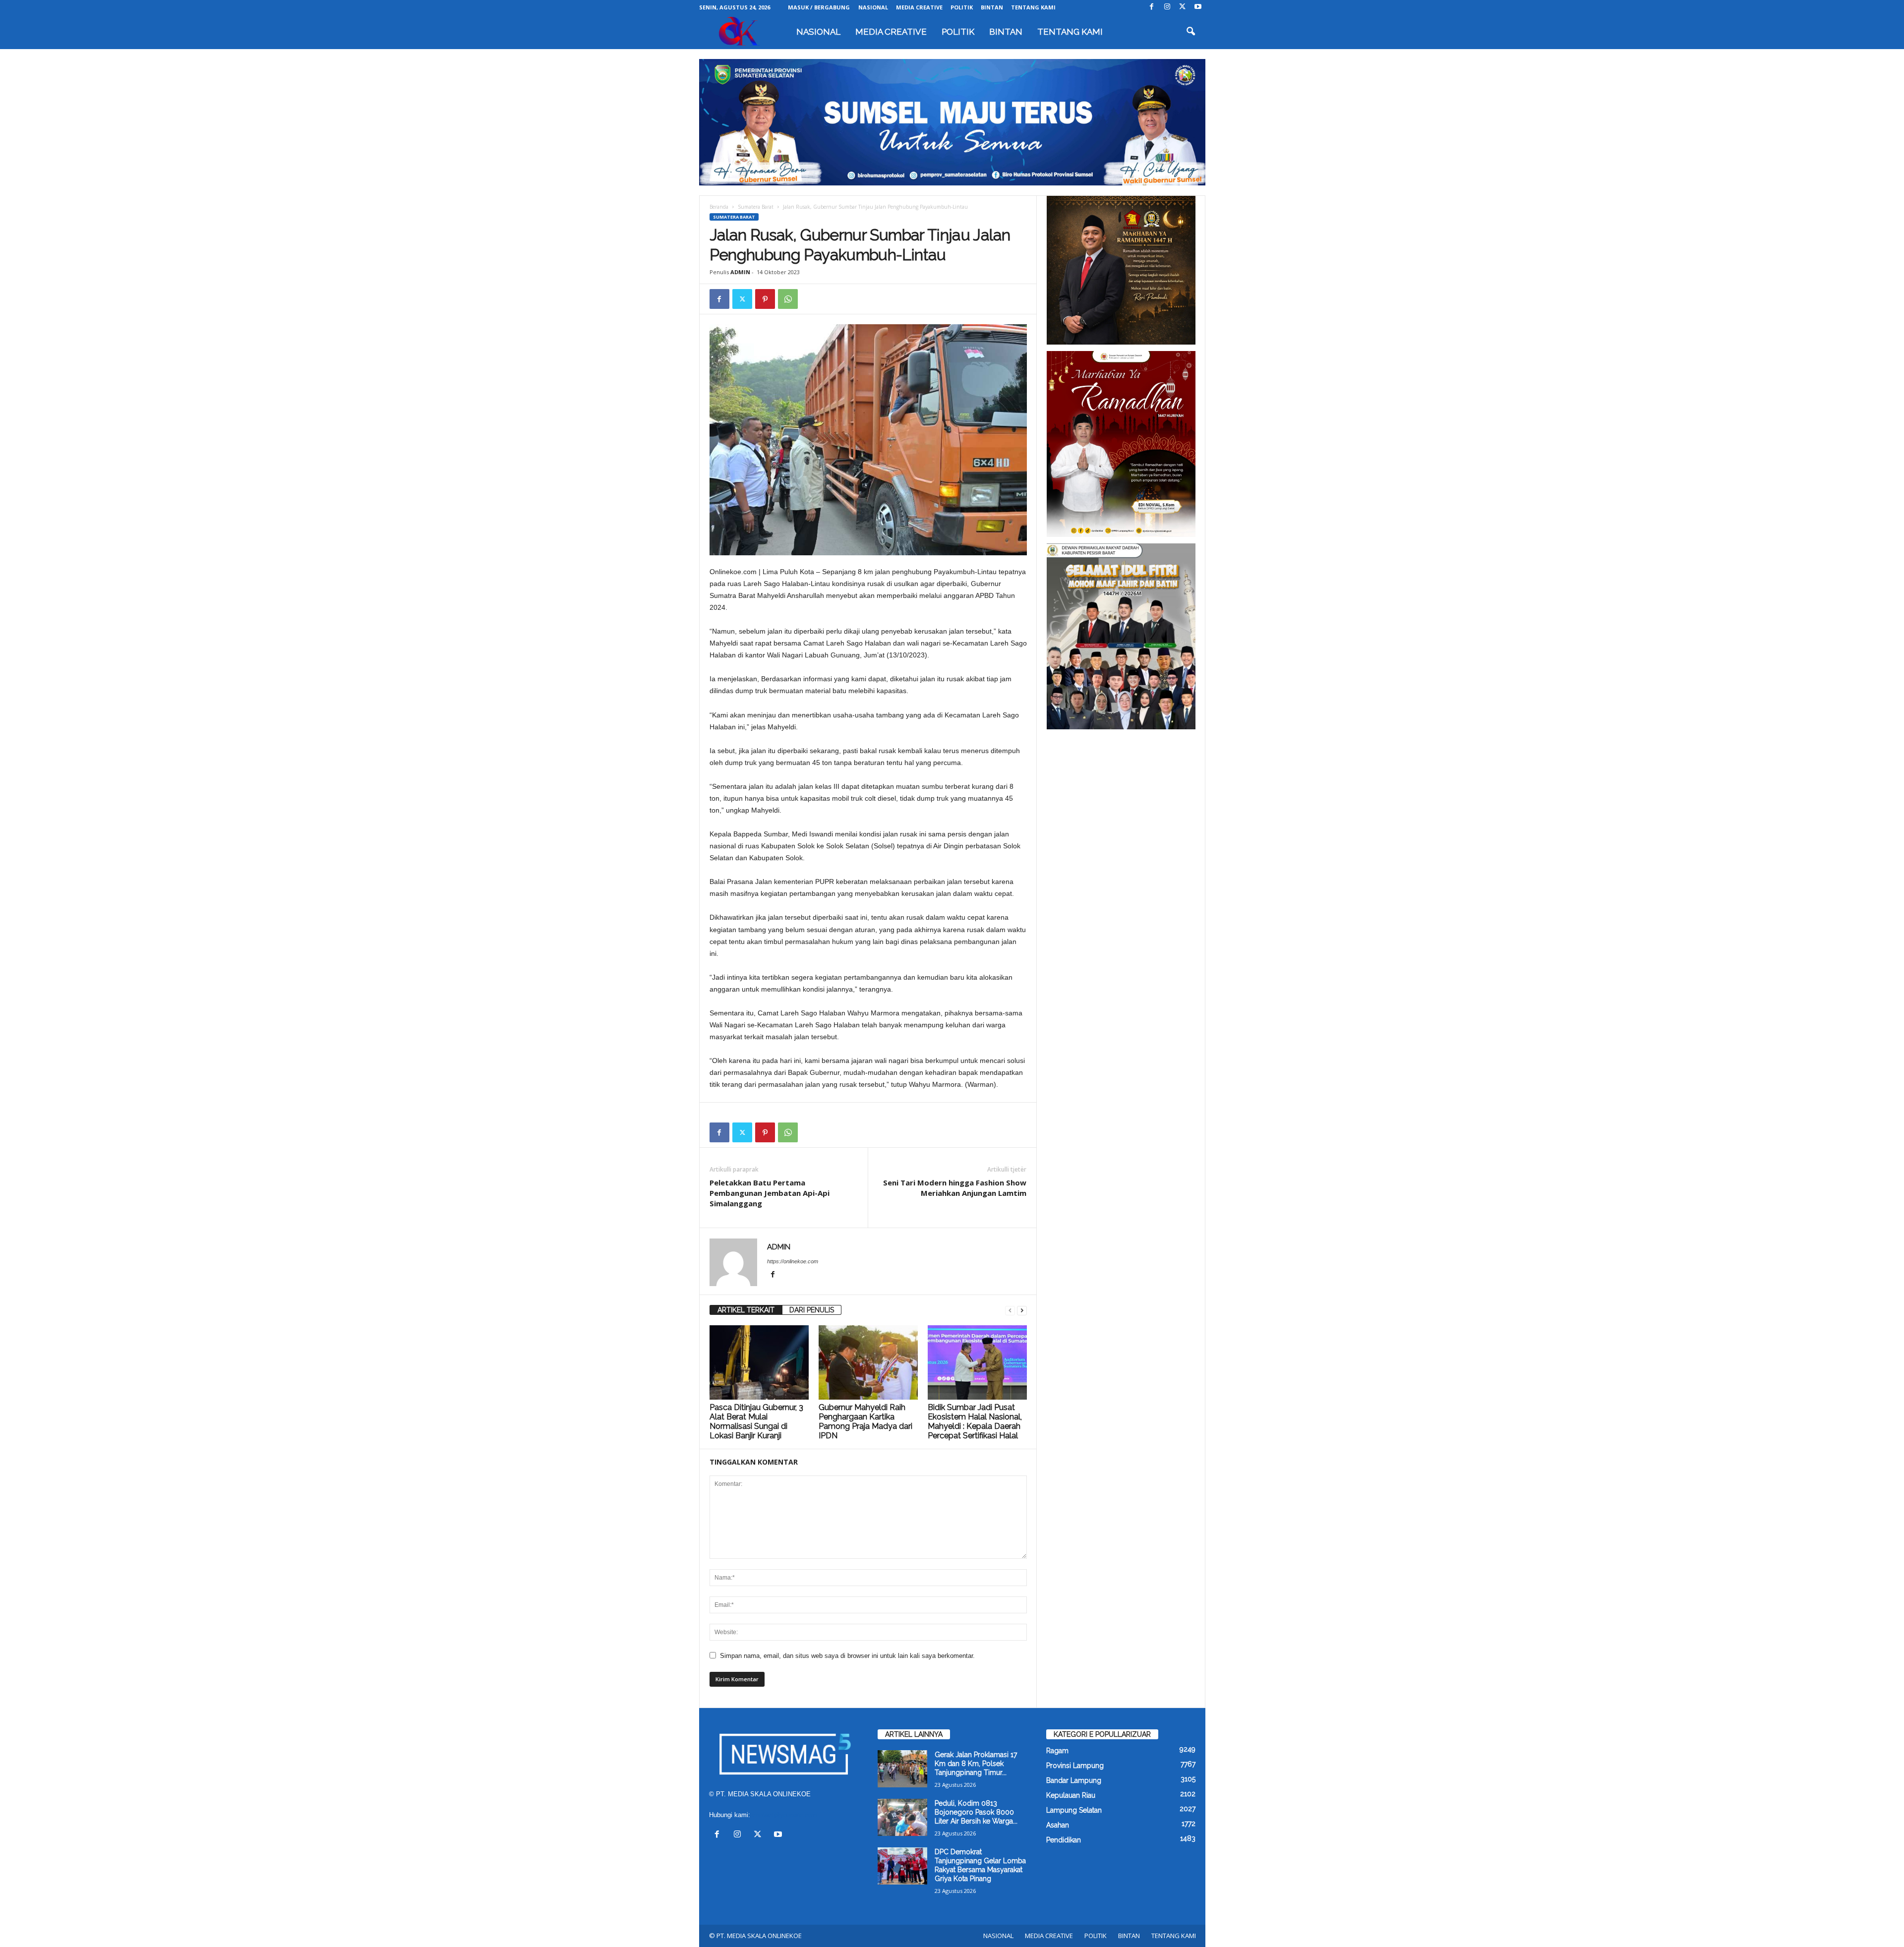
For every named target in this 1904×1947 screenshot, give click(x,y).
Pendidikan (1064, 1840)
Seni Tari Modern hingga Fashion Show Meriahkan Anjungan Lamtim (955, 1188)
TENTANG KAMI (1033, 7)
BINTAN (992, 7)
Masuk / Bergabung (819, 7)
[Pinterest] (765, 299)
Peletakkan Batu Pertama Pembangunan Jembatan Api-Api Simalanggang (770, 1193)
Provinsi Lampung (1075, 1766)
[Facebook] (1152, 7)
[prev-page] (1010, 1310)
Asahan (1058, 1825)
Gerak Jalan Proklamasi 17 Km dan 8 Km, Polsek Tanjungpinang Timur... (976, 1764)
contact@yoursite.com (785, 1815)
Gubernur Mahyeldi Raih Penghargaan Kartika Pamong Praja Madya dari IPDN (865, 1421)
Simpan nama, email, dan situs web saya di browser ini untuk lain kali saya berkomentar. (847, 1656)
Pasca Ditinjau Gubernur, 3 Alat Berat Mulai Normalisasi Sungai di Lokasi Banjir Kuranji (756, 1421)
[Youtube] (1198, 7)
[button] (1190, 32)
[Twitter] (1183, 7)
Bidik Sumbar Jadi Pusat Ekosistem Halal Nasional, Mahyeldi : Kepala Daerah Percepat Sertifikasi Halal (975, 1421)
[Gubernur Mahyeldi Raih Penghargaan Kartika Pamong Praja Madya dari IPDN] (868, 1362)
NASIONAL (873, 7)
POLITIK (962, 7)
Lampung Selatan (1074, 1810)
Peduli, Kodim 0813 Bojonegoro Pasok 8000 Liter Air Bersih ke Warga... (976, 1812)
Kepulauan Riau (1071, 1795)
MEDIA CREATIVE (919, 7)
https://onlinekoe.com (793, 1261)
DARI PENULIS (812, 1310)
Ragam (1057, 1751)
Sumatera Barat (756, 207)
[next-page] (1022, 1310)
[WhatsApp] (788, 299)
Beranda (719, 207)
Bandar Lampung (1074, 1780)
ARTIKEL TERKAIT (746, 1310)
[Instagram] (1167, 7)
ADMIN (740, 272)
